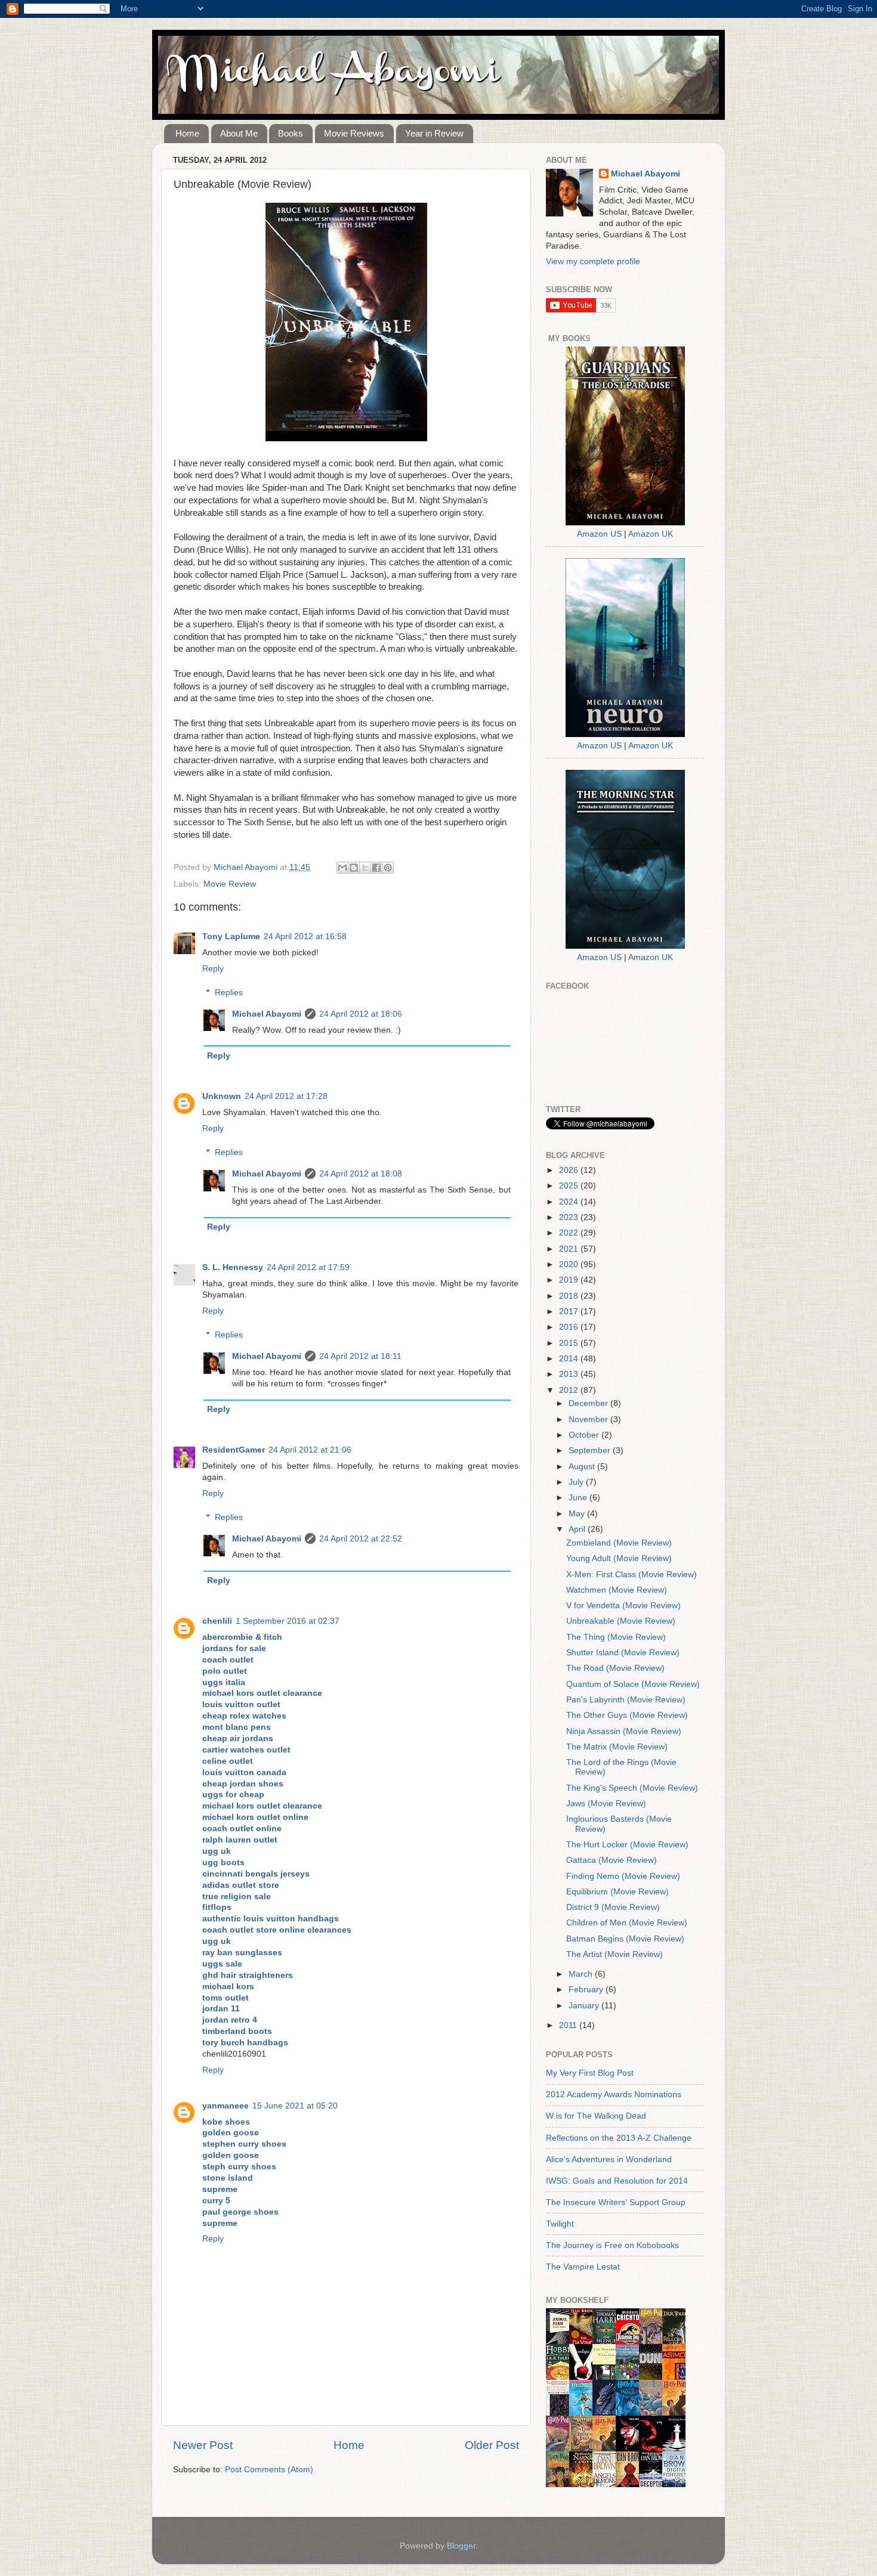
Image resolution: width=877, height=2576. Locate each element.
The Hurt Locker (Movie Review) (627, 1845)
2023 (570, 1217)
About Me (239, 133)
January (585, 2006)
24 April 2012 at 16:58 (305, 936)
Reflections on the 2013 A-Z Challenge (619, 2138)
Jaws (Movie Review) (606, 1803)
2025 (570, 1186)
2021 (570, 1249)
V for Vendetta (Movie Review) (623, 1606)
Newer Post (203, 2445)
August (583, 1467)
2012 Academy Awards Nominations (614, 2094)
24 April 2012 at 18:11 (360, 1356)
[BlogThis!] (354, 868)
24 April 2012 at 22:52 (361, 1539)
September (591, 1450)
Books (291, 133)
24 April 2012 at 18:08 (361, 1174)
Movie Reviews (354, 133)
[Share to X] (365, 868)
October (585, 1435)
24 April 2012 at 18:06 (361, 1014)
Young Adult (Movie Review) (619, 1558)
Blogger (461, 2546)
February (587, 1990)
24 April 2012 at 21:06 (310, 1450)
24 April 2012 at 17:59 (308, 1267)
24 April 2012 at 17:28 (286, 1096)
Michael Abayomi (267, 1014)
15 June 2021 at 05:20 (295, 2106)
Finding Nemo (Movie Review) (623, 1876)
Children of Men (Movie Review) (627, 1923)
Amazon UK (651, 534)
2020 (570, 1264)
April (578, 1529)
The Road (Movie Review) (615, 1668)
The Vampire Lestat (583, 2267)
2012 (570, 1390)
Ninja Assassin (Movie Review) (624, 1731)
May (578, 1514)
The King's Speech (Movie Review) (632, 1788)
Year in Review (434, 133)
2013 (570, 1374)
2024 (570, 1202)
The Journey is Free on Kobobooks (612, 2245)
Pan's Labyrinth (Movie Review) (626, 1700)
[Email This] (342, 868)
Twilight (560, 2224)
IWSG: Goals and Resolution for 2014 (617, 2181)
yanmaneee (226, 2106)
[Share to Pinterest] (388, 868)
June (579, 1498)
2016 (570, 1327)
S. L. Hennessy (233, 1267)
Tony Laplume (231, 936)
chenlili (217, 1621)
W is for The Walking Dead (596, 2116)
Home (187, 133)
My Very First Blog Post (590, 2073)
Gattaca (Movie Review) (612, 1860)
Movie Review (230, 884)
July (577, 1482)
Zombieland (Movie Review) (619, 1543)
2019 (570, 1280)
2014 (570, 1359)
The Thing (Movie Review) (616, 1637)
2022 (570, 1233)
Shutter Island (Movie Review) (623, 1653)
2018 (570, 1296)
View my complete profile (593, 261)
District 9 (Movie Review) (613, 1907)
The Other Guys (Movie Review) (627, 1715)
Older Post (492, 2445)
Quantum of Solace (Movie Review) (633, 1684)
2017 (570, 1312)
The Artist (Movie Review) (614, 1954)
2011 (569, 2025)
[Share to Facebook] (376, 868)
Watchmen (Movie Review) (617, 1590)
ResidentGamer (234, 1450)
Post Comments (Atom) (269, 2470)
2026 (570, 1170)
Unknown (222, 1096)
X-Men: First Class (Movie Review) (631, 1575)
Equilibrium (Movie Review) (617, 1892)
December (589, 1403)
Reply (213, 969)
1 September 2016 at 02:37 (288, 1621)
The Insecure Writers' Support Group (616, 2202)
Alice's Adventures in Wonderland (609, 2159)
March (582, 1974)
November (589, 1419)
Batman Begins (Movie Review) (625, 1939)
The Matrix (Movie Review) (617, 1747)
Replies (229, 993)
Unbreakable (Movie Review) (621, 1621)
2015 (570, 1343)
